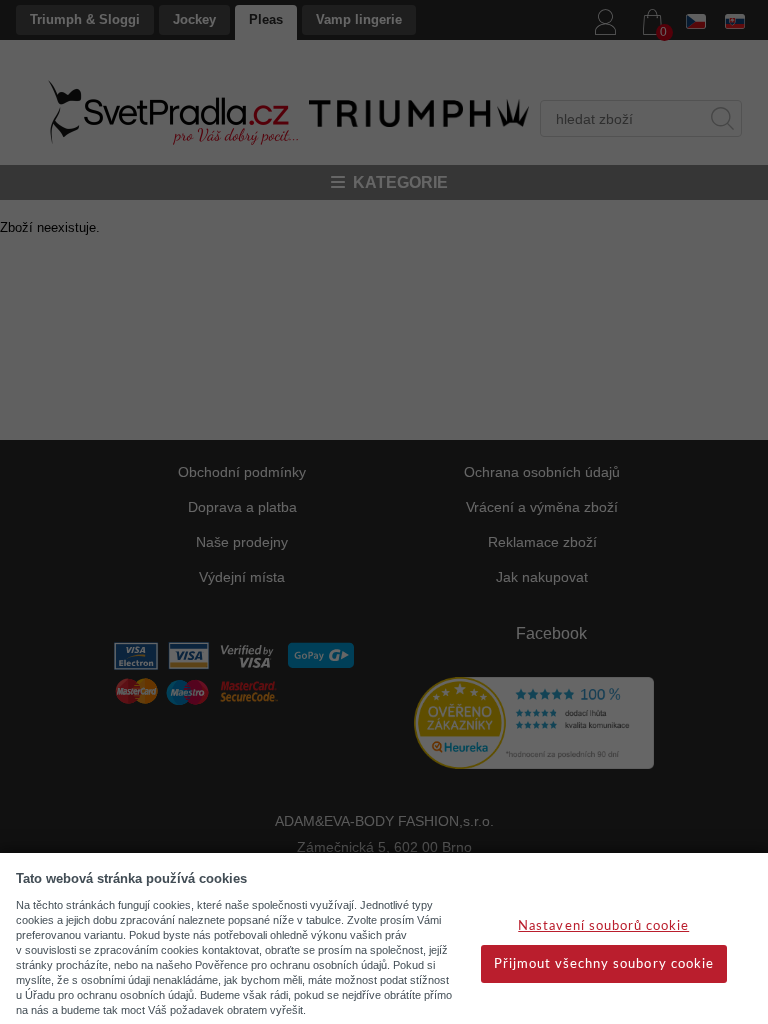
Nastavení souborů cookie (603, 926)
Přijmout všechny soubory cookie (604, 964)
